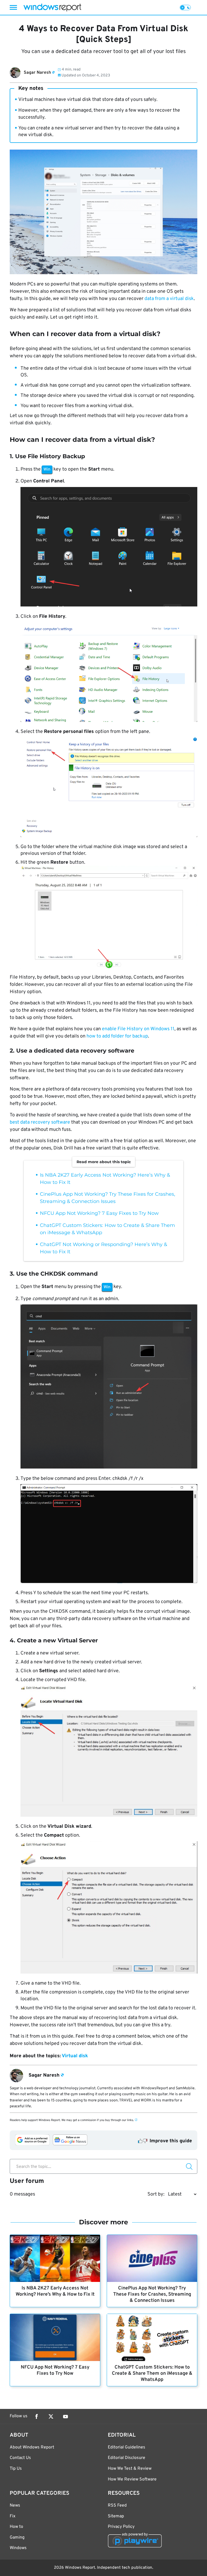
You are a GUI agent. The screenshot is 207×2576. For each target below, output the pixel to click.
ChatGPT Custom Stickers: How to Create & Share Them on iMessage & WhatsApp (152, 2374)
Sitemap (116, 2516)
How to (16, 2527)
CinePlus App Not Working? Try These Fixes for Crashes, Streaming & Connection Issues (152, 2294)
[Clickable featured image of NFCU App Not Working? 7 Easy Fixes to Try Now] (55, 2337)
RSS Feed (117, 2506)
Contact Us (20, 2458)
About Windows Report (32, 2447)
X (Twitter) (51, 2416)
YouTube (65, 2416)
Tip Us (16, 2469)
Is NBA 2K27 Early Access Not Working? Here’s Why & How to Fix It (55, 2291)
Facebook (36, 2416)
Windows (18, 2548)
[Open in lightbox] (109, 548)
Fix (13, 2516)
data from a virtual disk (169, 299)
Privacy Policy (121, 2527)
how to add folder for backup (117, 1036)
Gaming (17, 2538)
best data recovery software (40, 1122)
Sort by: (156, 2194)
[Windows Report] (52, 7)
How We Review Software (132, 2479)
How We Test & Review (130, 2469)
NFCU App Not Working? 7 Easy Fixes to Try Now (99, 1213)
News (15, 2506)
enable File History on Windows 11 (138, 1029)
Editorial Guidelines (127, 2447)
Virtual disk (75, 2056)
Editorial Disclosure (127, 2458)
